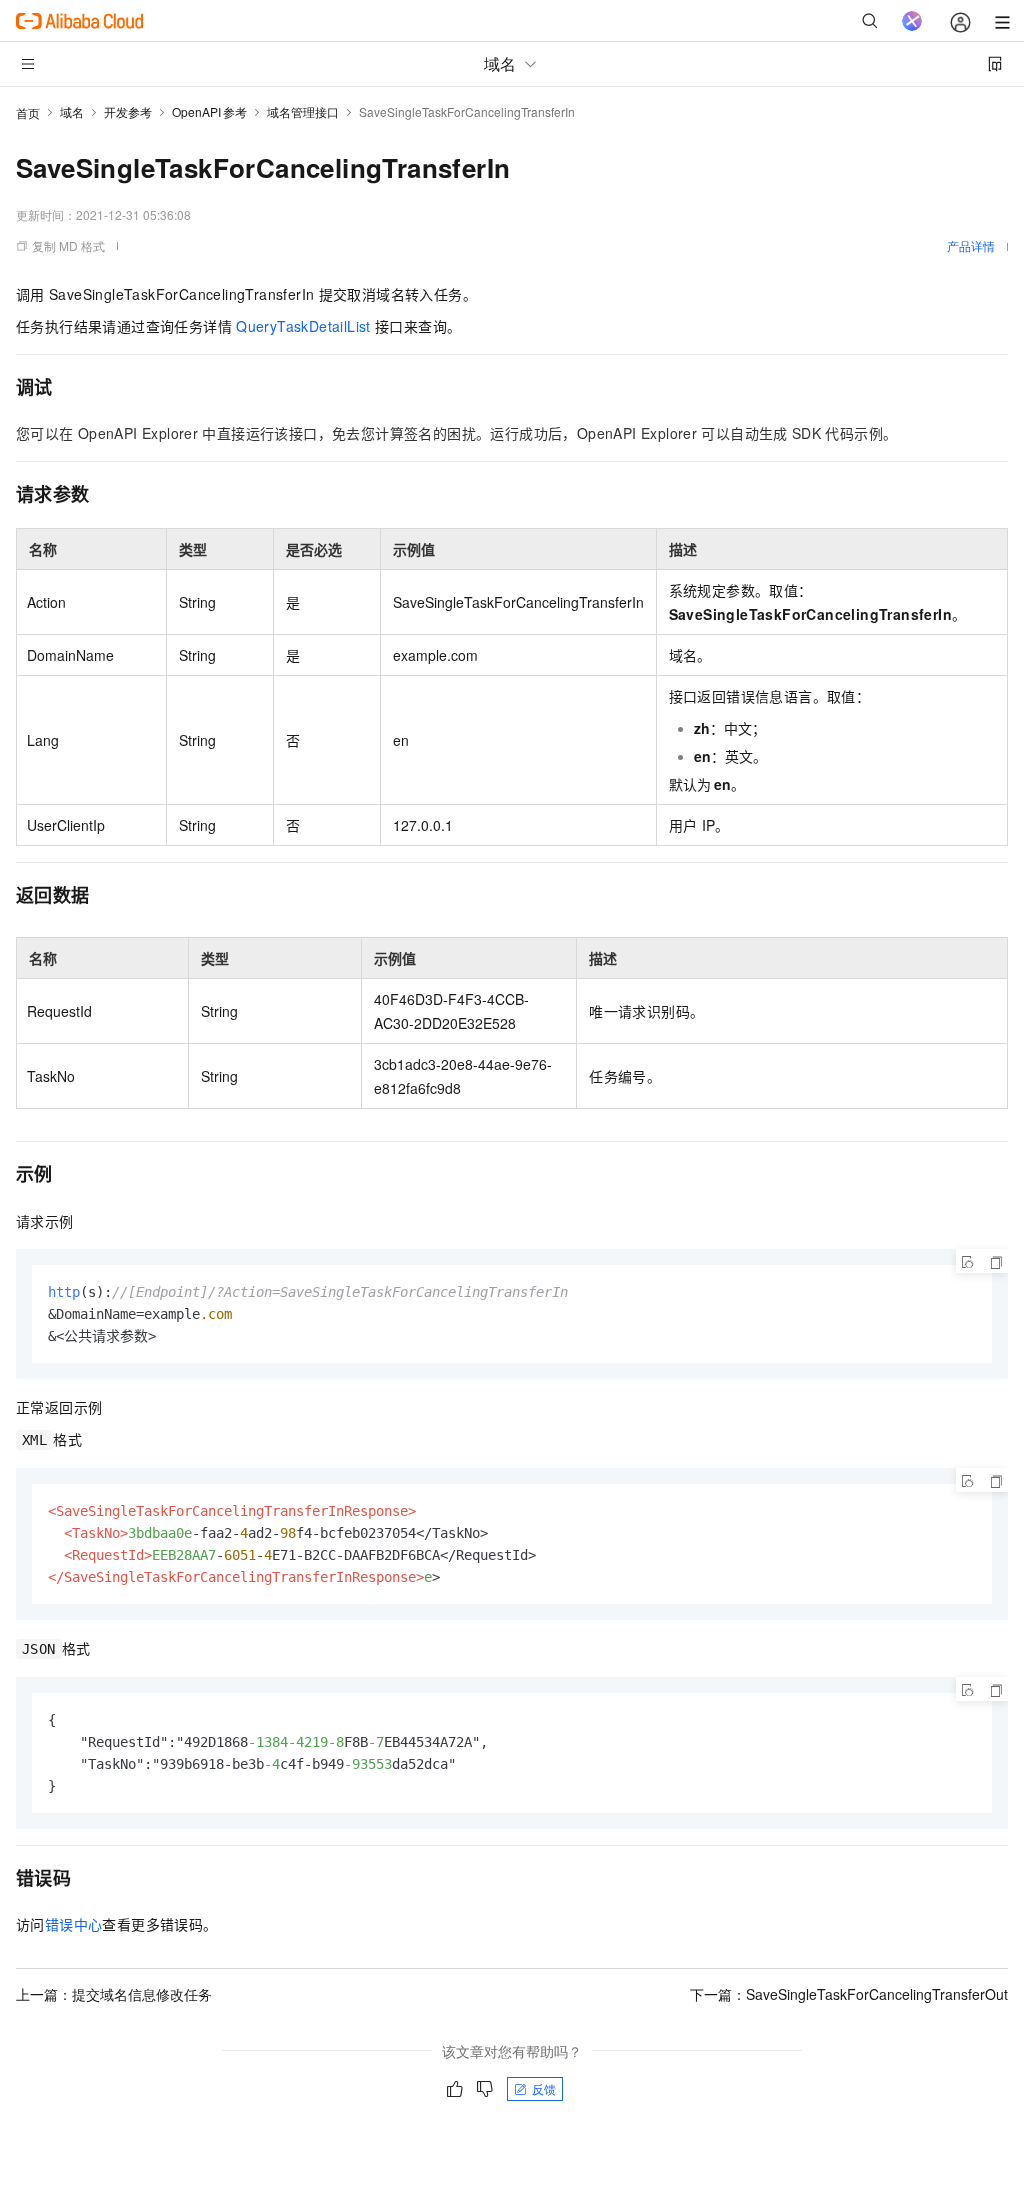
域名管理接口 (303, 111)
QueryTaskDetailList (303, 326)
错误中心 (74, 1924)
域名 (72, 111)
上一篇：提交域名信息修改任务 (114, 1994)
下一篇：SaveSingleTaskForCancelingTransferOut (849, 1994)
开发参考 (128, 111)
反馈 (544, 2088)
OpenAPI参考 (209, 111)
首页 (28, 112)
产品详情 (971, 245)
